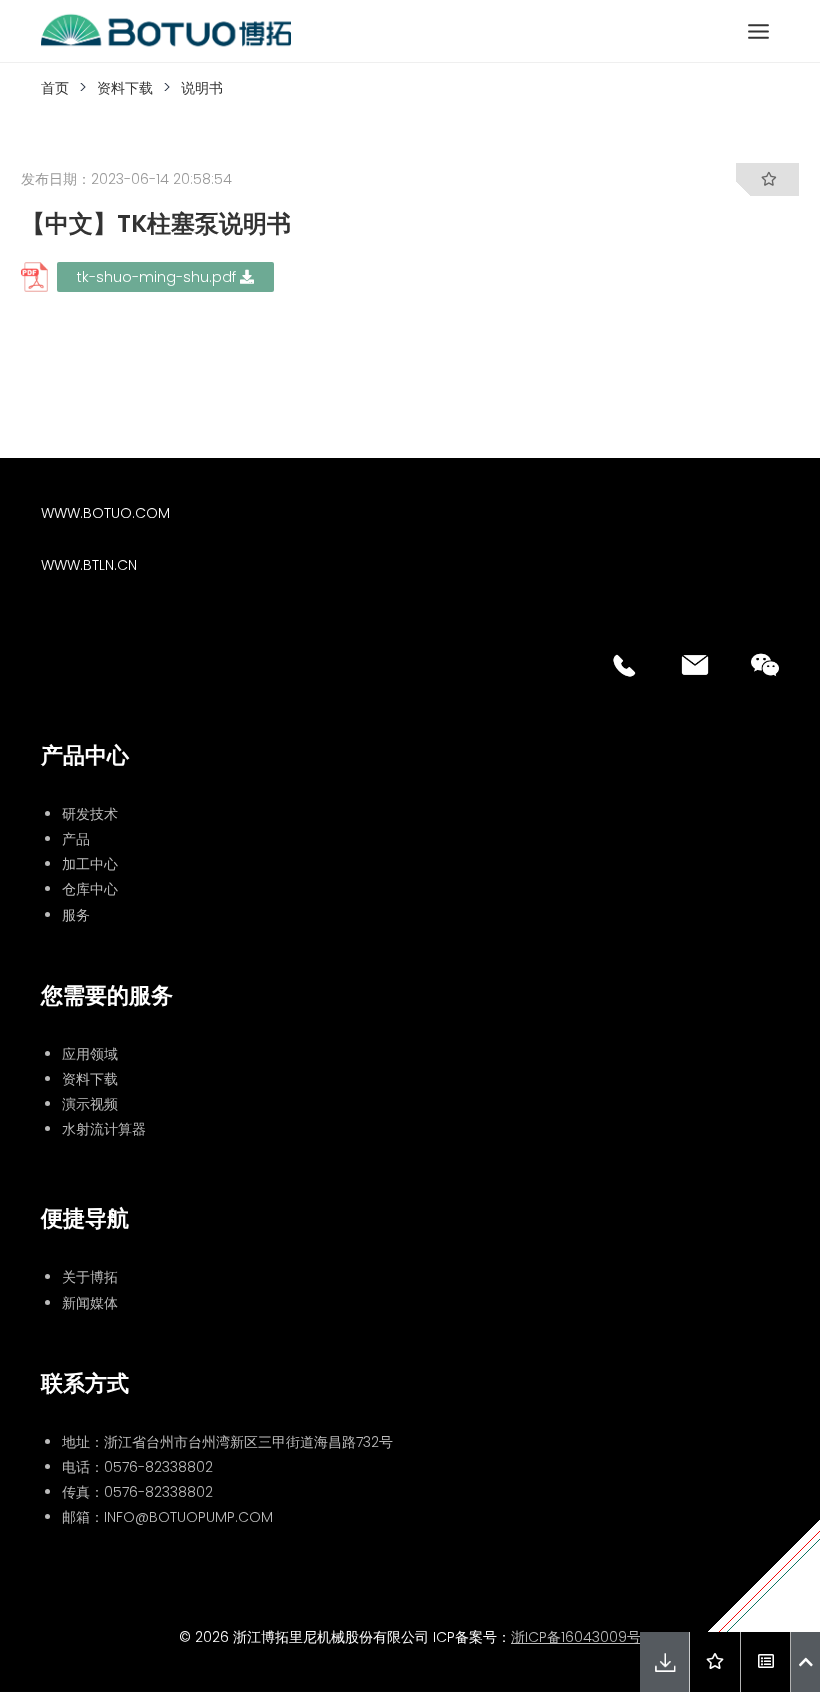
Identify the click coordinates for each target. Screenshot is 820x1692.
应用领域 (90, 1054)
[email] (695, 665)
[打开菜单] (758, 31)
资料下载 (125, 88)
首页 (55, 88)
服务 (76, 915)
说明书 (202, 88)
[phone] (625, 665)
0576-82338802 (158, 1467)
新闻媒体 (90, 1303)
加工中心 (90, 864)
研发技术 (90, 814)
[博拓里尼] (166, 31)
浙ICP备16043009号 (576, 1637)
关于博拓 (90, 1277)
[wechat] (765, 665)
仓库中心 (90, 889)
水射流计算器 (104, 1129)
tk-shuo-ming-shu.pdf (158, 277)
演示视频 (90, 1104)
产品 (76, 839)
